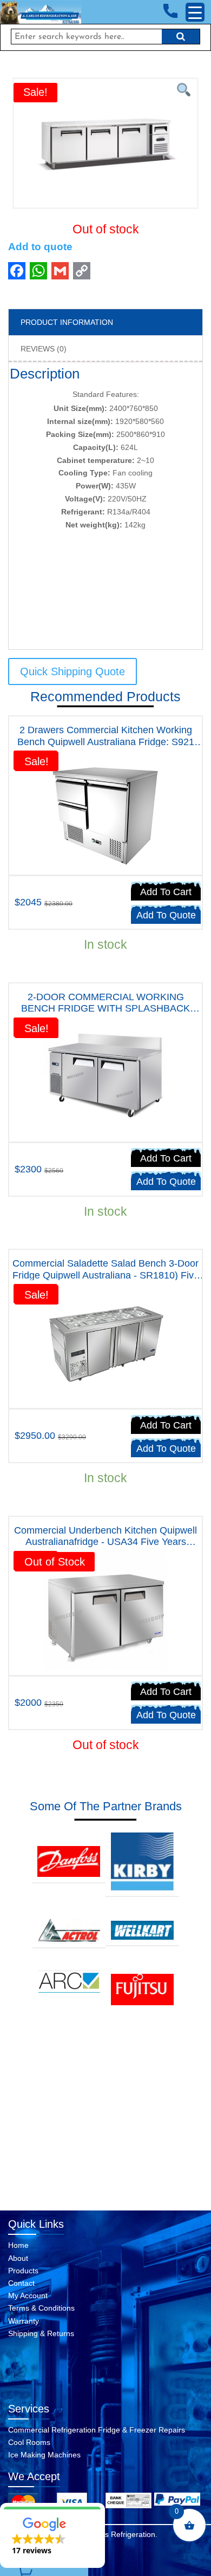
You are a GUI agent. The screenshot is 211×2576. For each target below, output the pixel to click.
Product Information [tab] (67, 322)
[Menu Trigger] (195, 12)
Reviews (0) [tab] (44, 349)
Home (18, 2245)
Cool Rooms (29, 2442)
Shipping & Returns (41, 2333)
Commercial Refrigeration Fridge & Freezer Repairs (97, 2430)
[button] (52, 2535)
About (18, 2258)
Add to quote (40, 247)
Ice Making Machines (44, 2455)
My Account (28, 2295)
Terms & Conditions (41, 2308)
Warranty (24, 2321)
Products (23, 2271)
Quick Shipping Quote (72, 671)
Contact (21, 2283)
